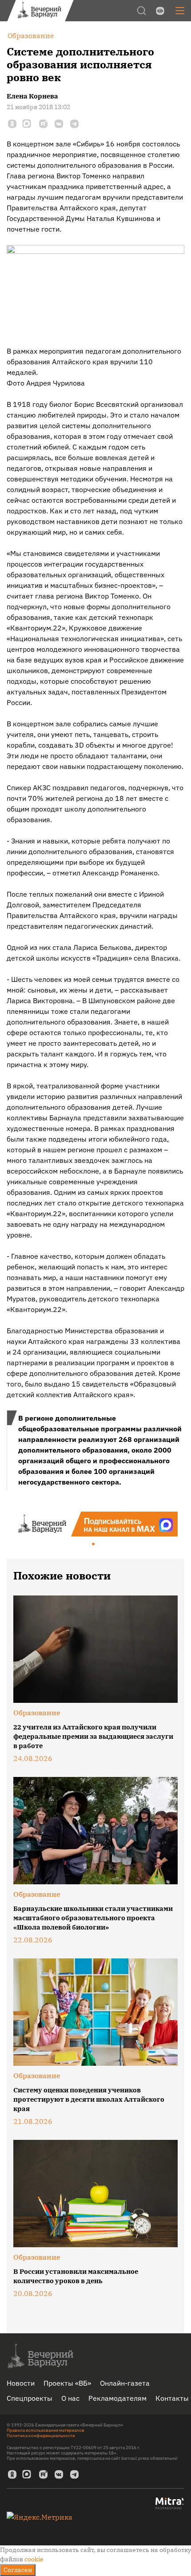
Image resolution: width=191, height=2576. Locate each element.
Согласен (18, 2570)
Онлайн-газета (125, 2383)
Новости (21, 2383)
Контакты (172, 2398)
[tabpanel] (95, 1524)
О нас (70, 2398)
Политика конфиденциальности (41, 2436)
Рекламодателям (117, 2398)
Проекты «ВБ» (67, 2383)
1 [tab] (94, 1544)
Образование (37, 1713)
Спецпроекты (30, 2398)
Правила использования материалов (46, 2430)
